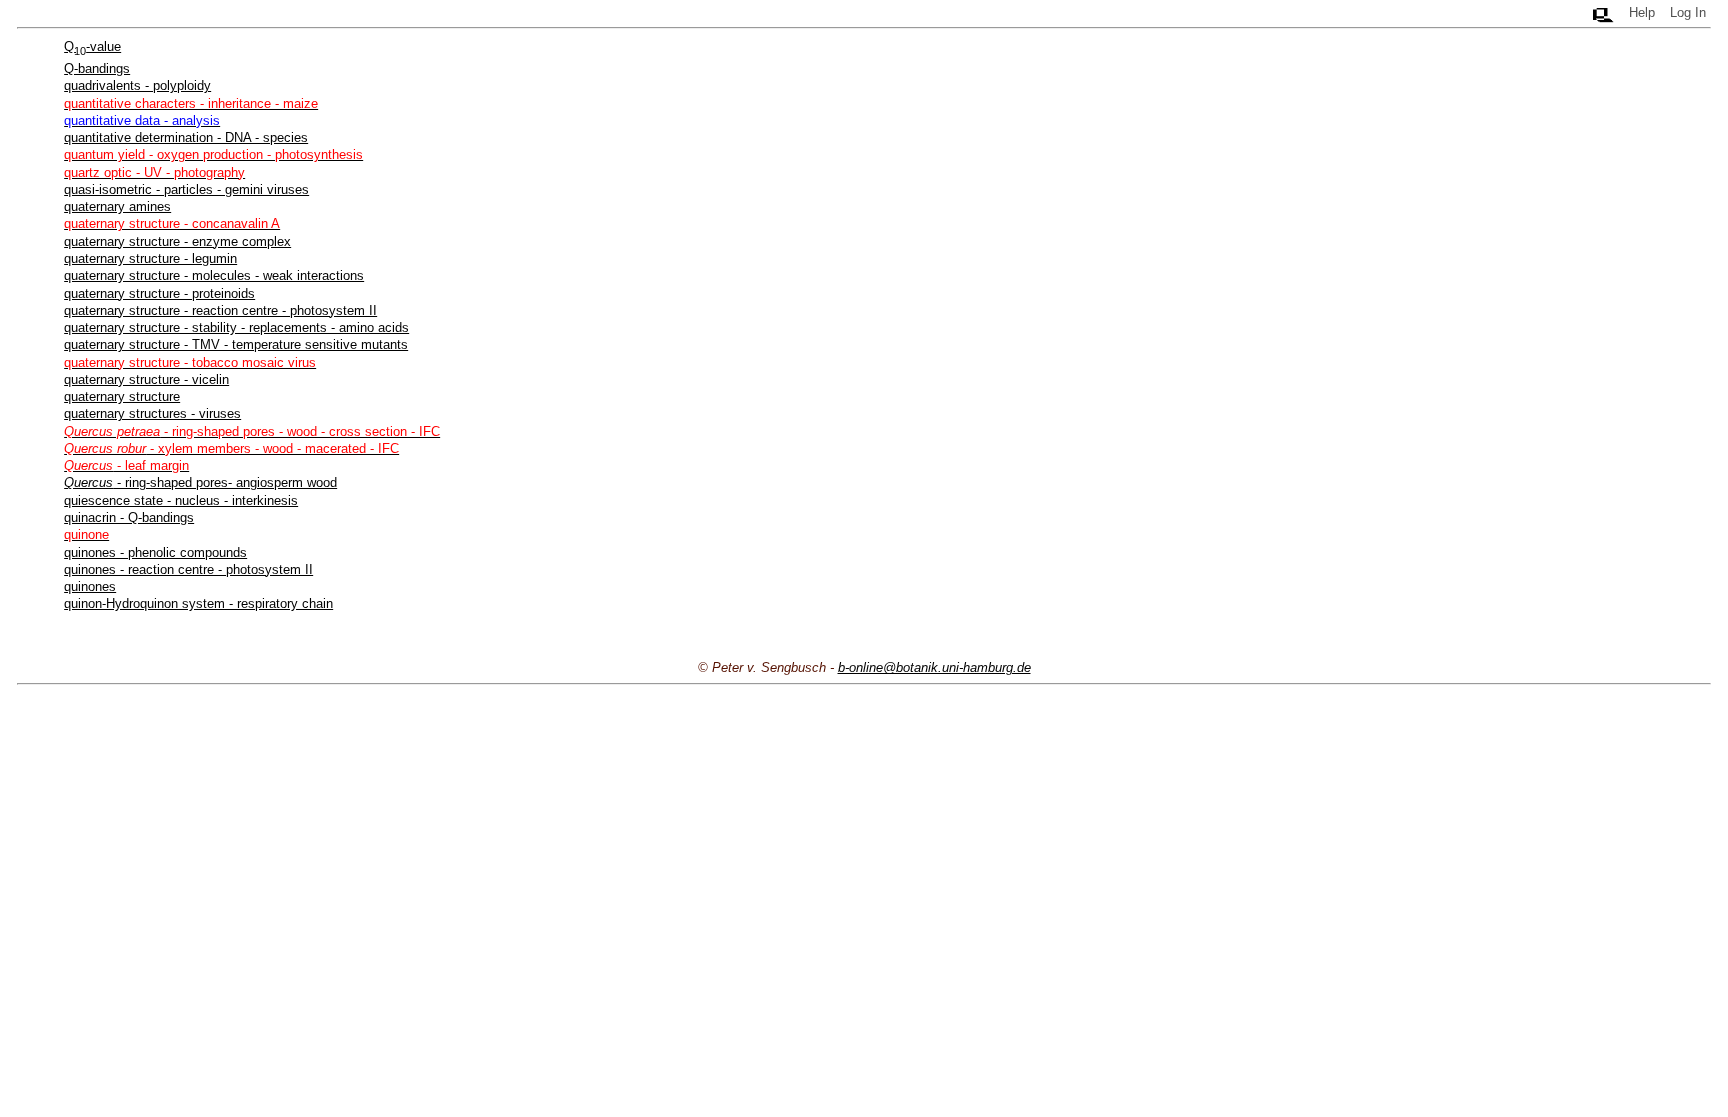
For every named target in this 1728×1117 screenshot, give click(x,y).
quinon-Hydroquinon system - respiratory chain (198, 603)
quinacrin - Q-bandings (129, 517)
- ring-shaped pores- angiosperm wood (200, 482)
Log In (1688, 12)
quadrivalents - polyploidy (137, 85)
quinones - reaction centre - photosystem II (188, 569)
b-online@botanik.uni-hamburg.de (934, 667)
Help (1642, 12)
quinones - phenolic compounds (155, 552)
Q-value (92, 46)
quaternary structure (122, 396)
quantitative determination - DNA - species (186, 137)
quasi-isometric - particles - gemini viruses (186, 189)
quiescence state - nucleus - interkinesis (181, 500)
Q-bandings (97, 68)
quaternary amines (117, 206)
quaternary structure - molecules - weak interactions (214, 275)
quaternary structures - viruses (152, 413)
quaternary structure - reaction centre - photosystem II (220, 310)
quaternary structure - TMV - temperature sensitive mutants (236, 344)
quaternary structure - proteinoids (159, 293)
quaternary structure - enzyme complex (177, 241)
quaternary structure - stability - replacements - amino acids (236, 327)
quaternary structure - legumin (150, 258)
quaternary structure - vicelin (146, 379)
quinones (90, 586)
